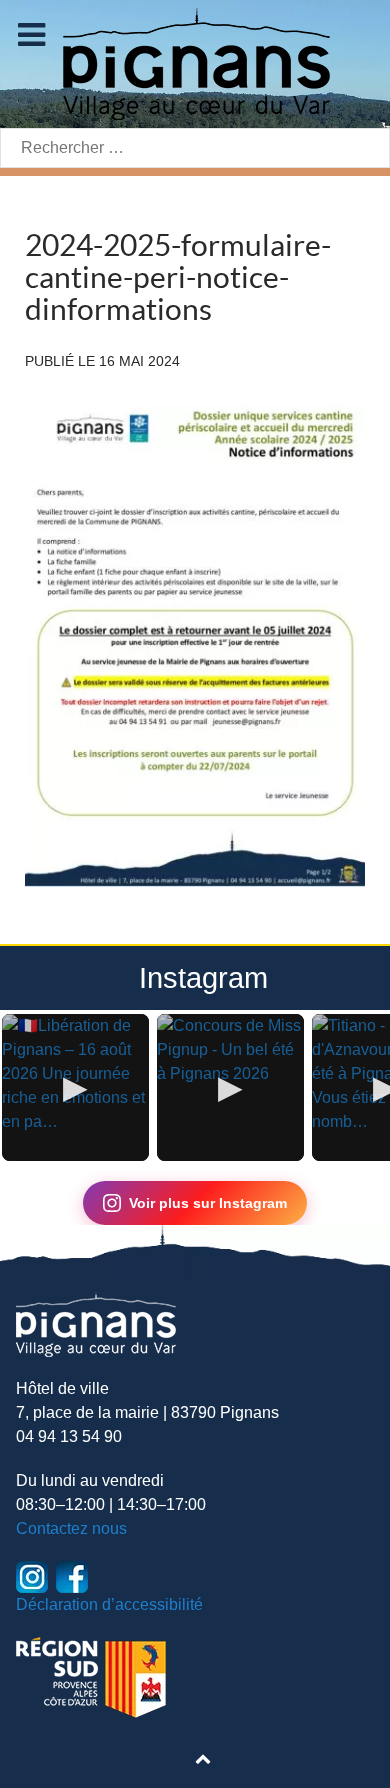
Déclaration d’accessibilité (109, 1604)
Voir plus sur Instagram (208, 1203)
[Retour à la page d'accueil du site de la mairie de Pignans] (195, 62)
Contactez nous (71, 1528)
